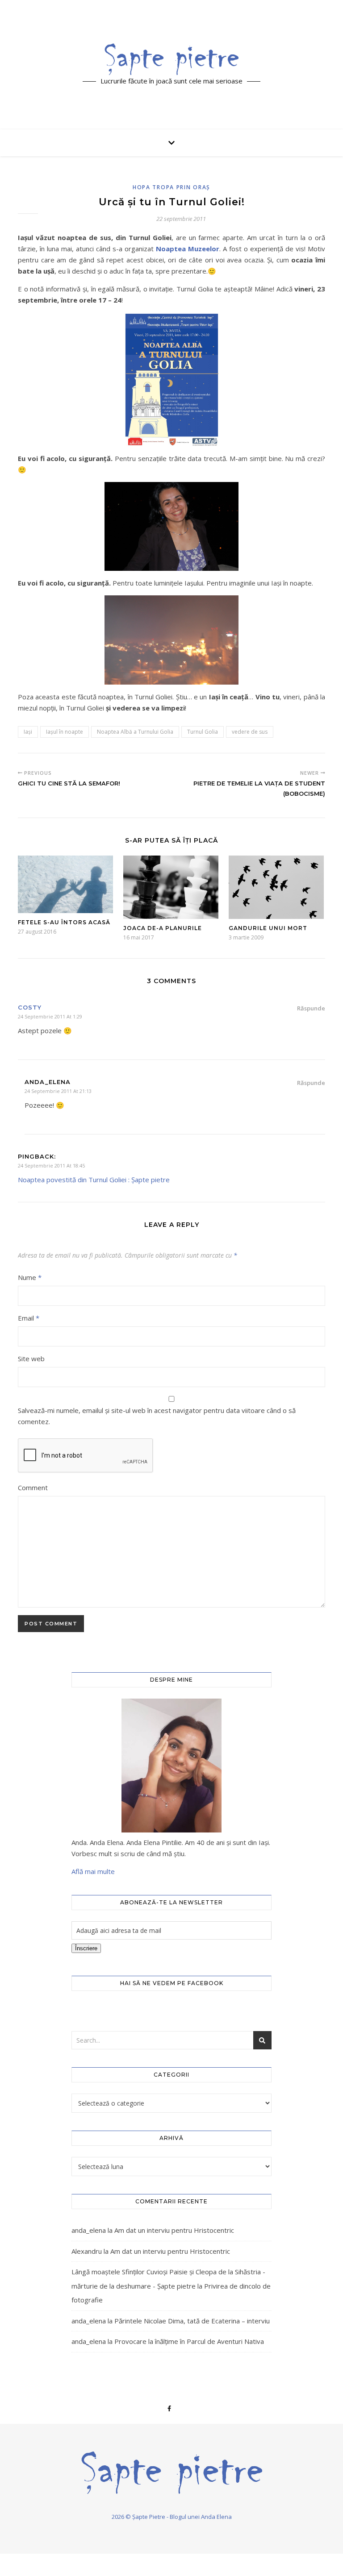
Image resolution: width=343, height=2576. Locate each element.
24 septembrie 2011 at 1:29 (50, 1016)
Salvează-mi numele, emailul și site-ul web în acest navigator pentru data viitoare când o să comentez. (157, 1416)
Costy (30, 1007)
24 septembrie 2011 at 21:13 (58, 1091)
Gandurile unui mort (268, 928)
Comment (33, 1487)
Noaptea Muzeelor (188, 249)
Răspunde (311, 1008)
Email (29, 1318)
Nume (30, 1277)
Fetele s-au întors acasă (64, 922)
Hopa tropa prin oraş (171, 187)
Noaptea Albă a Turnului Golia (135, 732)
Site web (31, 1359)
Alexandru (87, 2251)
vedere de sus (250, 732)
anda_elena (89, 2230)
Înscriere (86, 1948)
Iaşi (28, 732)
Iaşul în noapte (65, 732)
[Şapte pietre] (171, 59)
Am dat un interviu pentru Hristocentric (174, 2230)
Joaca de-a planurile (163, 928)
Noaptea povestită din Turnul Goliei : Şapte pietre (94, 1180)
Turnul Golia (203, 732)
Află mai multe (93, 1871)
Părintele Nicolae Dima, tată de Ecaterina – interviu (192, 2321)
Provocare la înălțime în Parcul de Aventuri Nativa (189, 2341)
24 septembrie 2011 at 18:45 (51, 1165)
